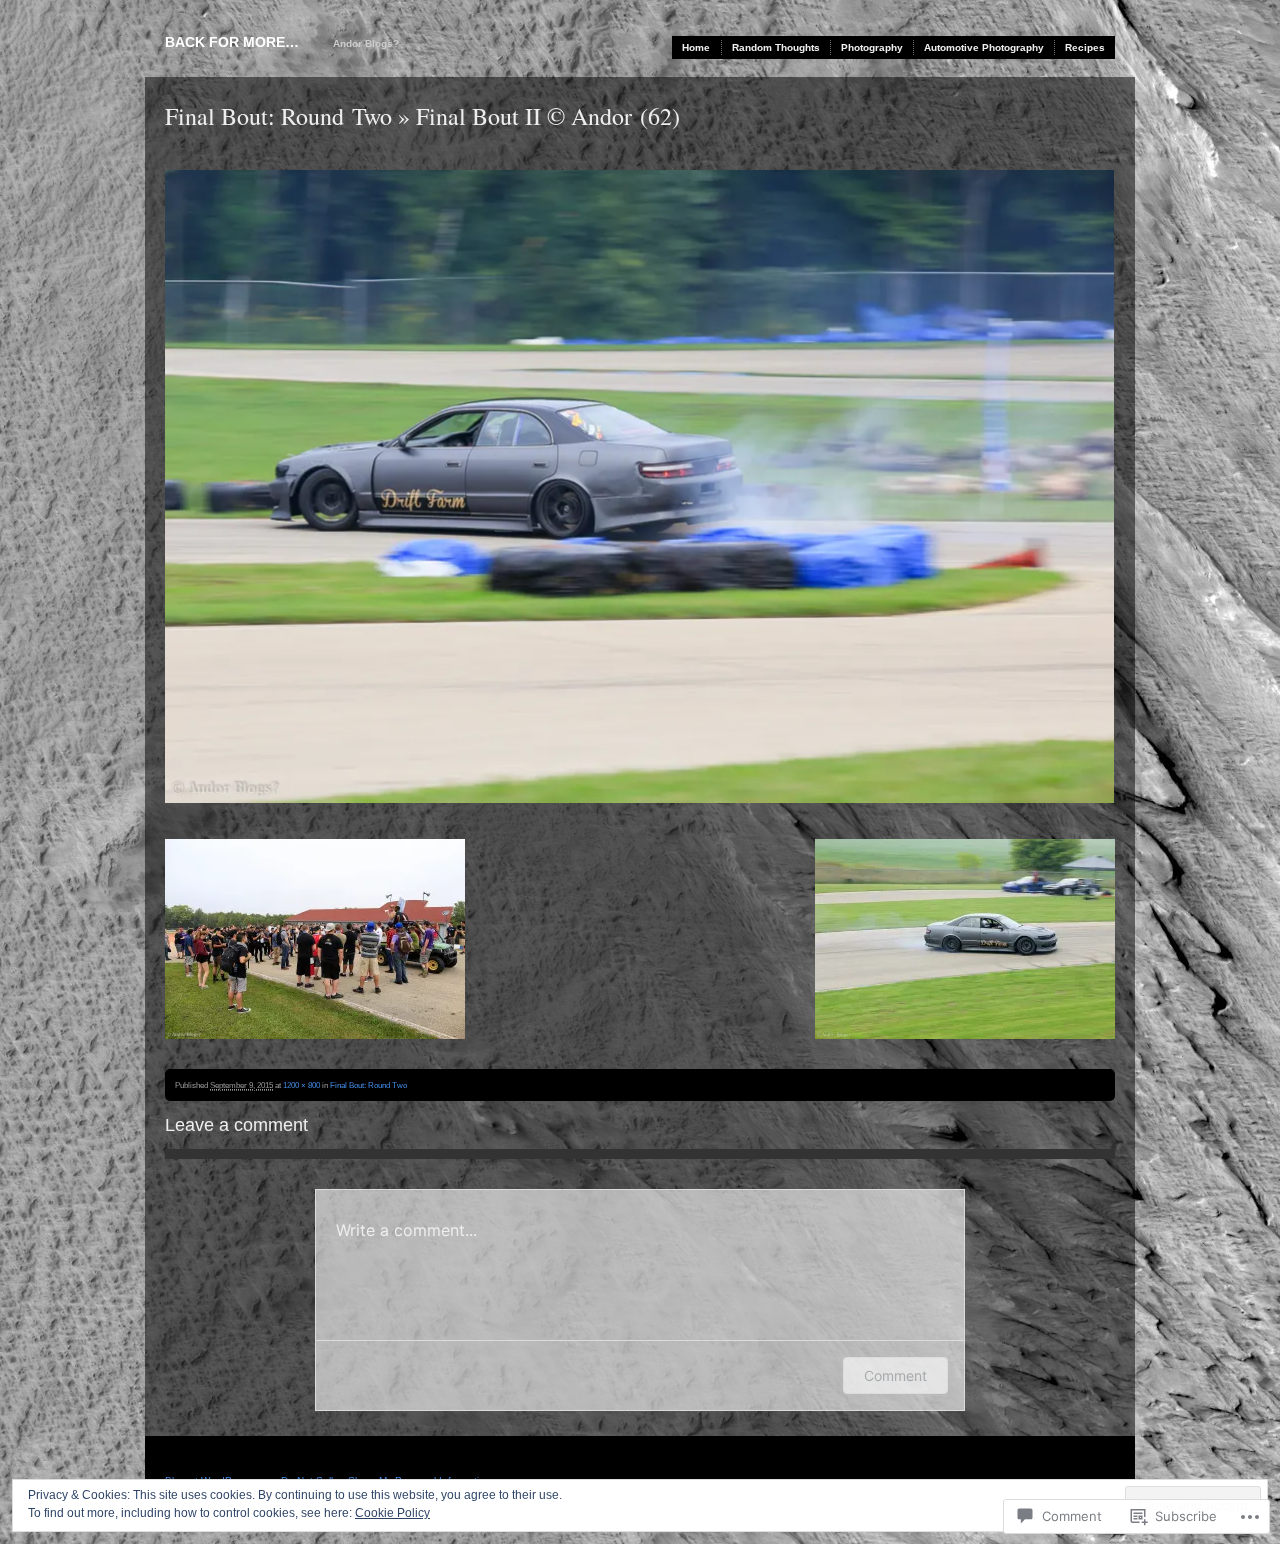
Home (696, 47)
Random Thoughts (776, 47)
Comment (895, 1375)
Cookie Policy (392, 1513)
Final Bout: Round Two (278, 116)
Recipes (1085, 47)
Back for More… (232, 42)
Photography (872, 47)
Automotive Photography (984, 47)
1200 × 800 (301, 1085)
